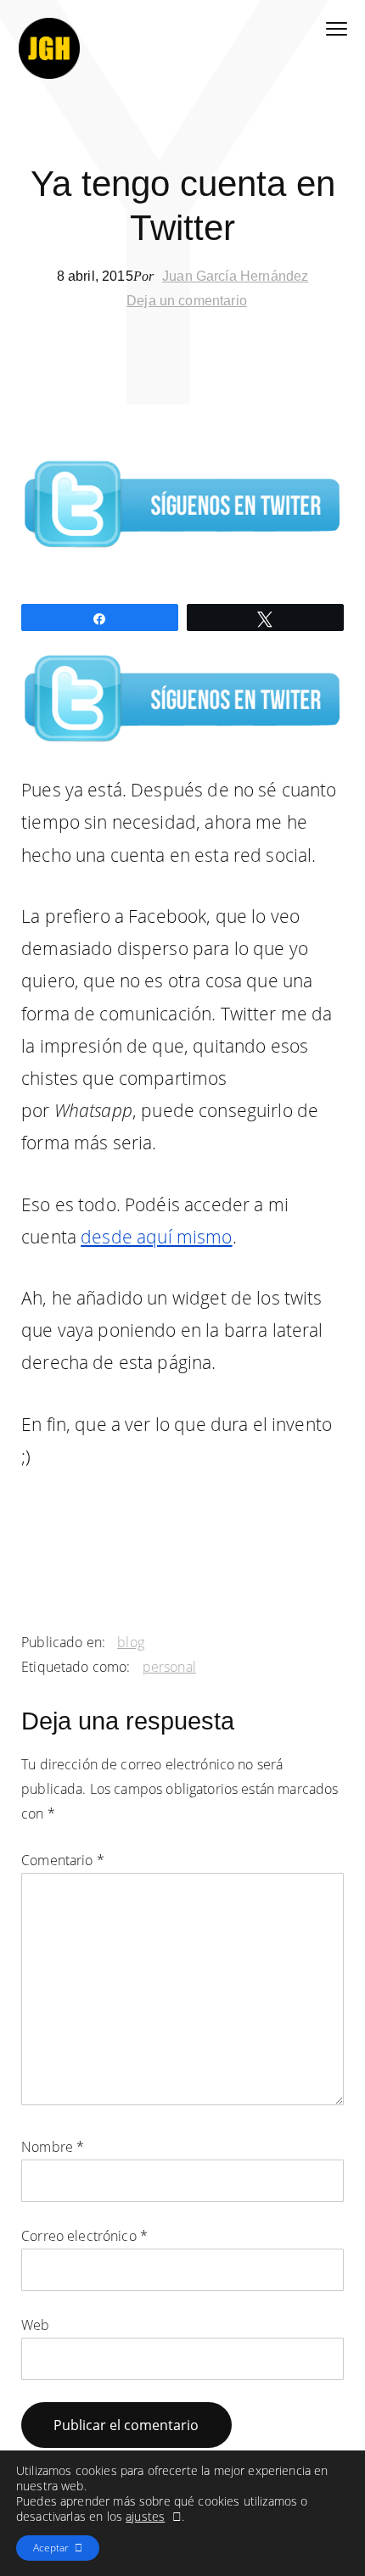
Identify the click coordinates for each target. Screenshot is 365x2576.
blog (131, 1642)
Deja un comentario (187, 301)
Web (35, 2325)
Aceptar (51, 2548)
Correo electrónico (84, 2236)
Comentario (63, 1860)
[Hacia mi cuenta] (182, 697)
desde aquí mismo (156, 1237)
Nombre (53, 2147)
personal (169, 1667)
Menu (337, 30)
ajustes (145, 2517)
